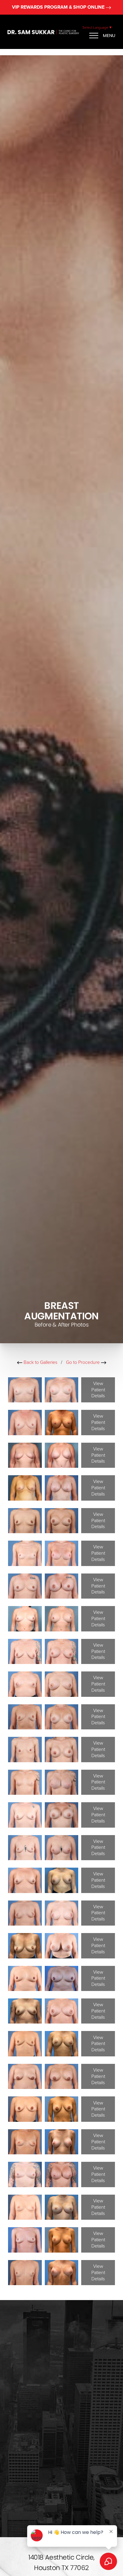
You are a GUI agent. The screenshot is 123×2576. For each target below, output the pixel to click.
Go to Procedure (83, 1362)
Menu (109, 35)
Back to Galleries (40, 1362)
